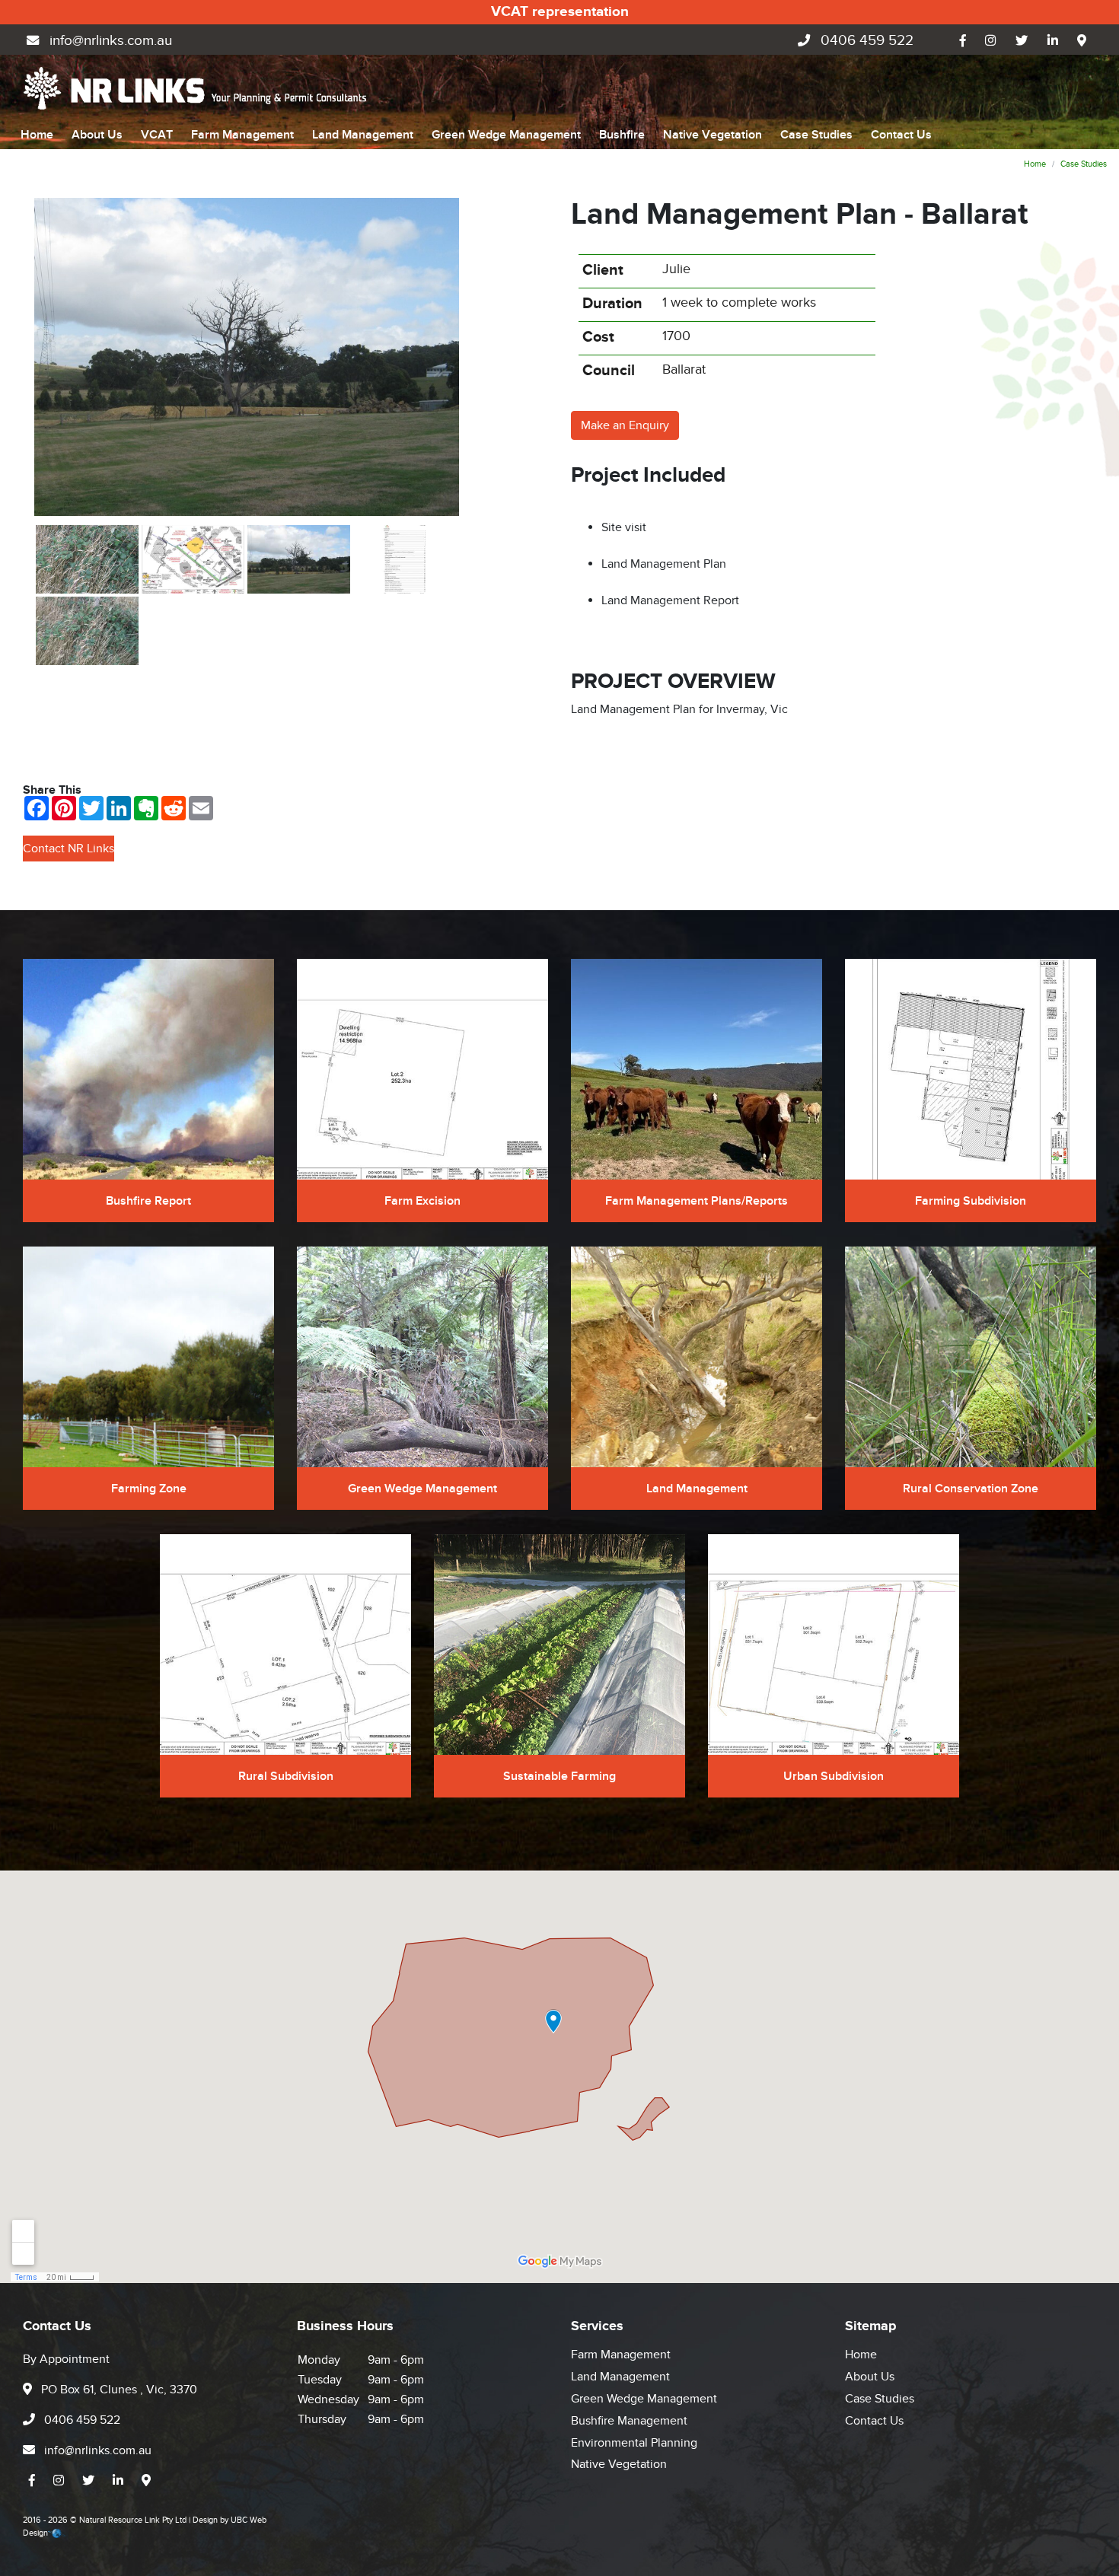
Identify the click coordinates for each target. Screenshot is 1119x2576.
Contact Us (901, 135)
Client (603, 270)
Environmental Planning (634, 2443)
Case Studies (816, 135)
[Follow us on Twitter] (1022, 41)
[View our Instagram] (991, 41)
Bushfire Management (629, 2421)
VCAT (157, 135)
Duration (612, 304)
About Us (97, 135)
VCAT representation (560, 12)
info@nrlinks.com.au (109, 41)
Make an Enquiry (625, 425)
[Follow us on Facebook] (963, 41)
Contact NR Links (69, 849)
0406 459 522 (865, 41)
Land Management (363, 135)
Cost (598, 337)
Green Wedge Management (506, 135)
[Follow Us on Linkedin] (1053, 41)
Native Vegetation (713, 135)
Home (37, 135)
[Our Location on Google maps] (1082, 41)
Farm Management (242, 135)
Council (609, 371)
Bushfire (622, 135)
